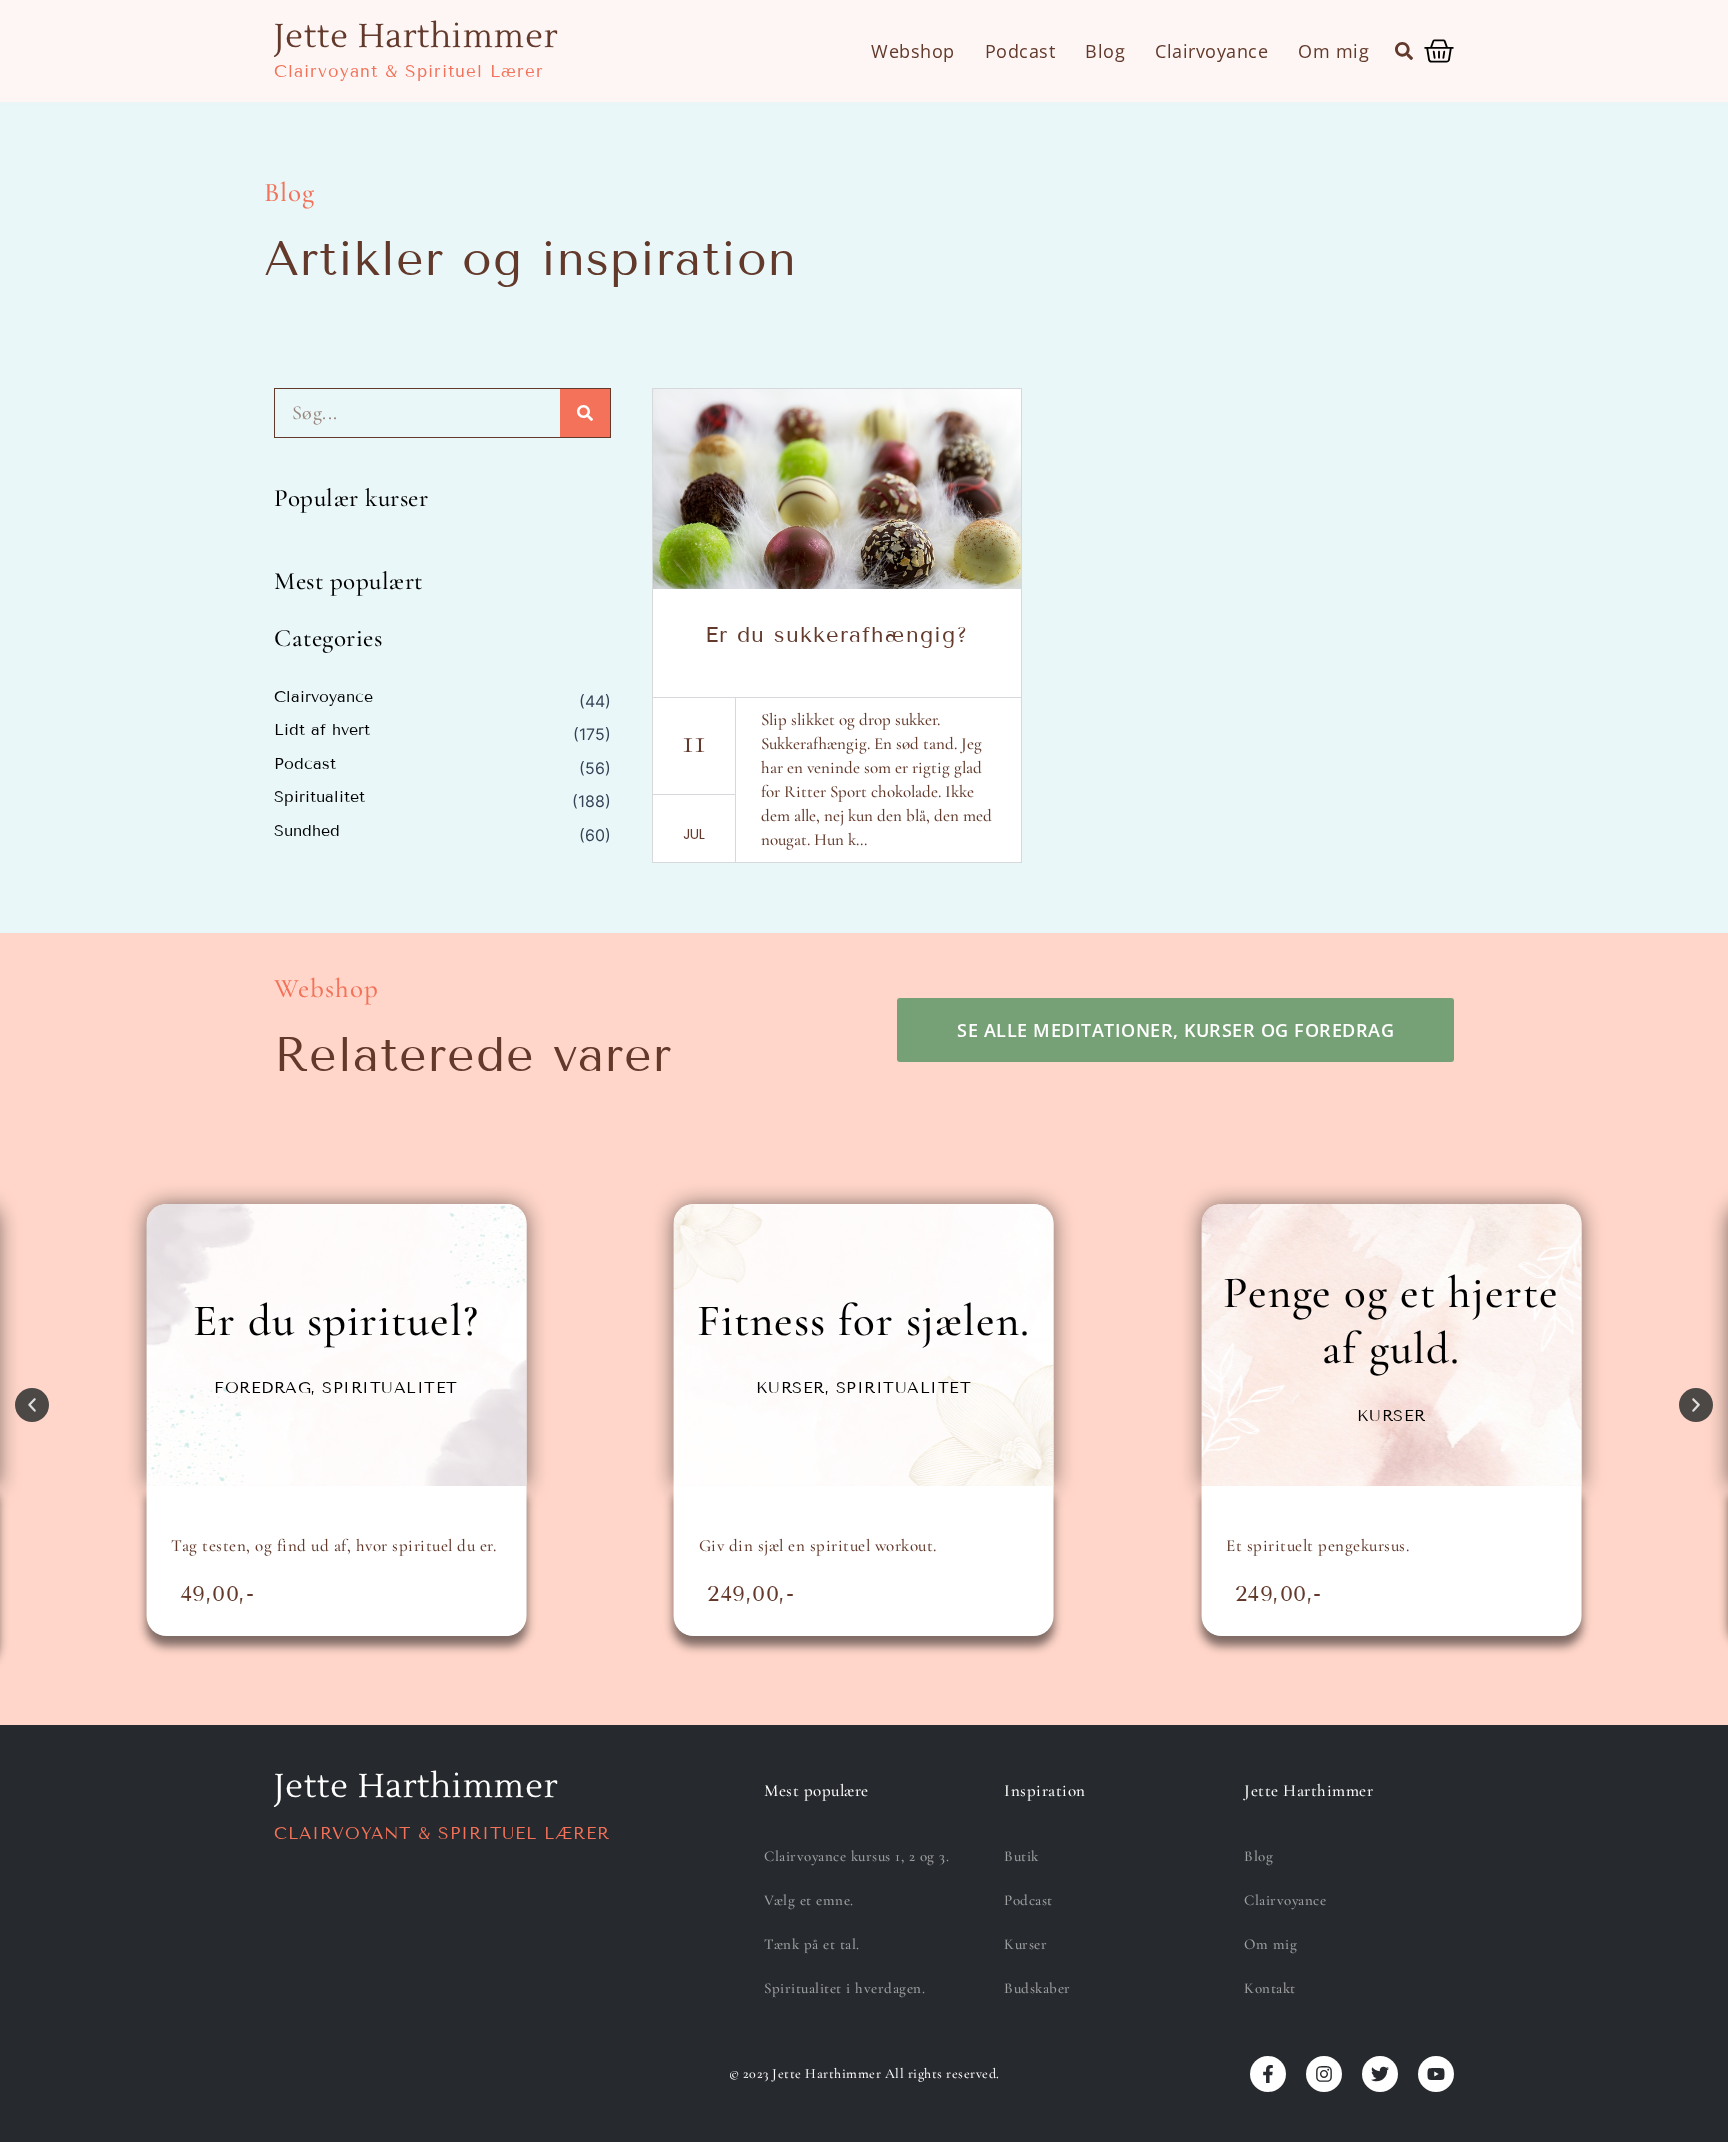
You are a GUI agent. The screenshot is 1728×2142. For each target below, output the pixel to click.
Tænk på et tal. (812, 1944)
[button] (1404, 51)
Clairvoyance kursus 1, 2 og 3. (856, 1856)
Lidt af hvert (322, 730)
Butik (1021, 1856)
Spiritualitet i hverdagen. (844, 1988)
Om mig (1333, 51)
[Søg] (585, 413)
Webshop (913, 51)
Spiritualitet (319, 797)
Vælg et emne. (809, 1900)
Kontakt (1270, 1988)
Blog (1105, 51)
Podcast (1020, 51)
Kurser (1025, 1944)
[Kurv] (1439, 51)
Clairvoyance (1211, 51)
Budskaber (1037, 1988)
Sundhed (307, 831)
